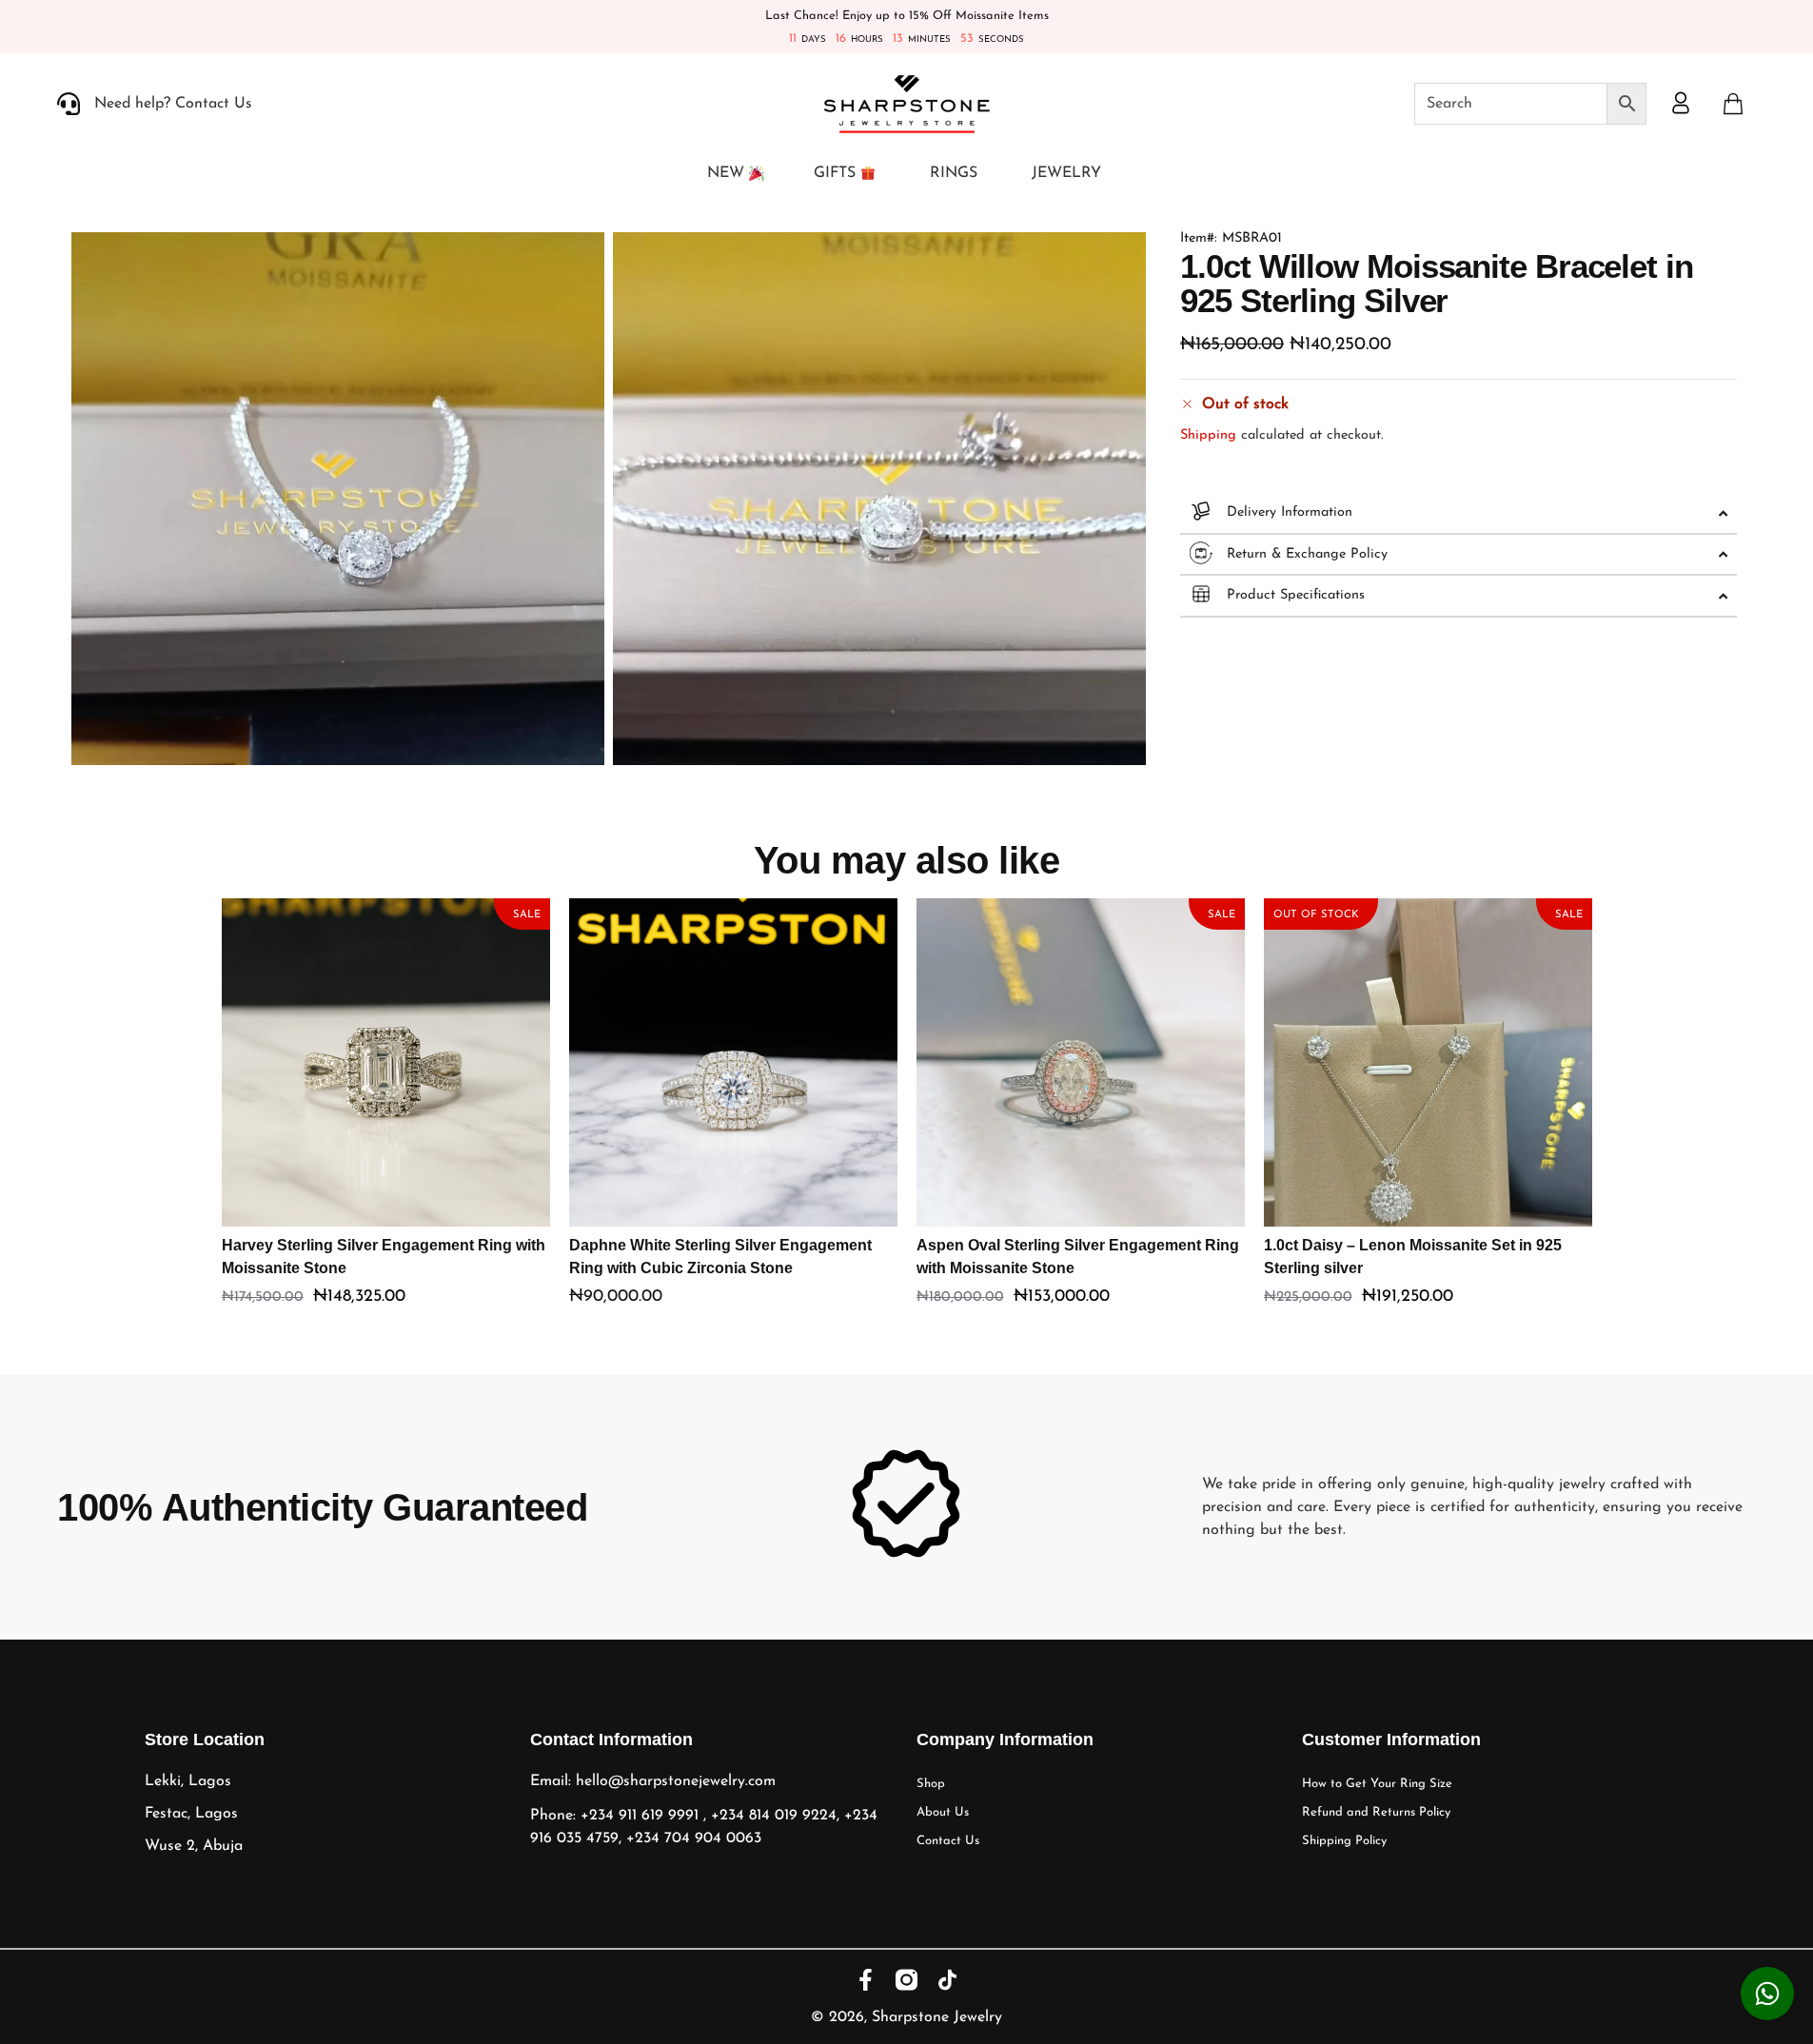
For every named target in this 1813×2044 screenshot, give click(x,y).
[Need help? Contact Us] (69, 104)
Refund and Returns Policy (1376, 1812)
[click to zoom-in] (338, 499)
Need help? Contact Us (173, 104)
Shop (931, 1784)
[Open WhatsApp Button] (1767, 1994)
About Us (943, 1812)
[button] (1733, 104)
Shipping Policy (1344, 1841)
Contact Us (948, 1841)
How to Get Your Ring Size (1377, 1784)
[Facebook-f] (866, 1980)
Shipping (1208, 435)
